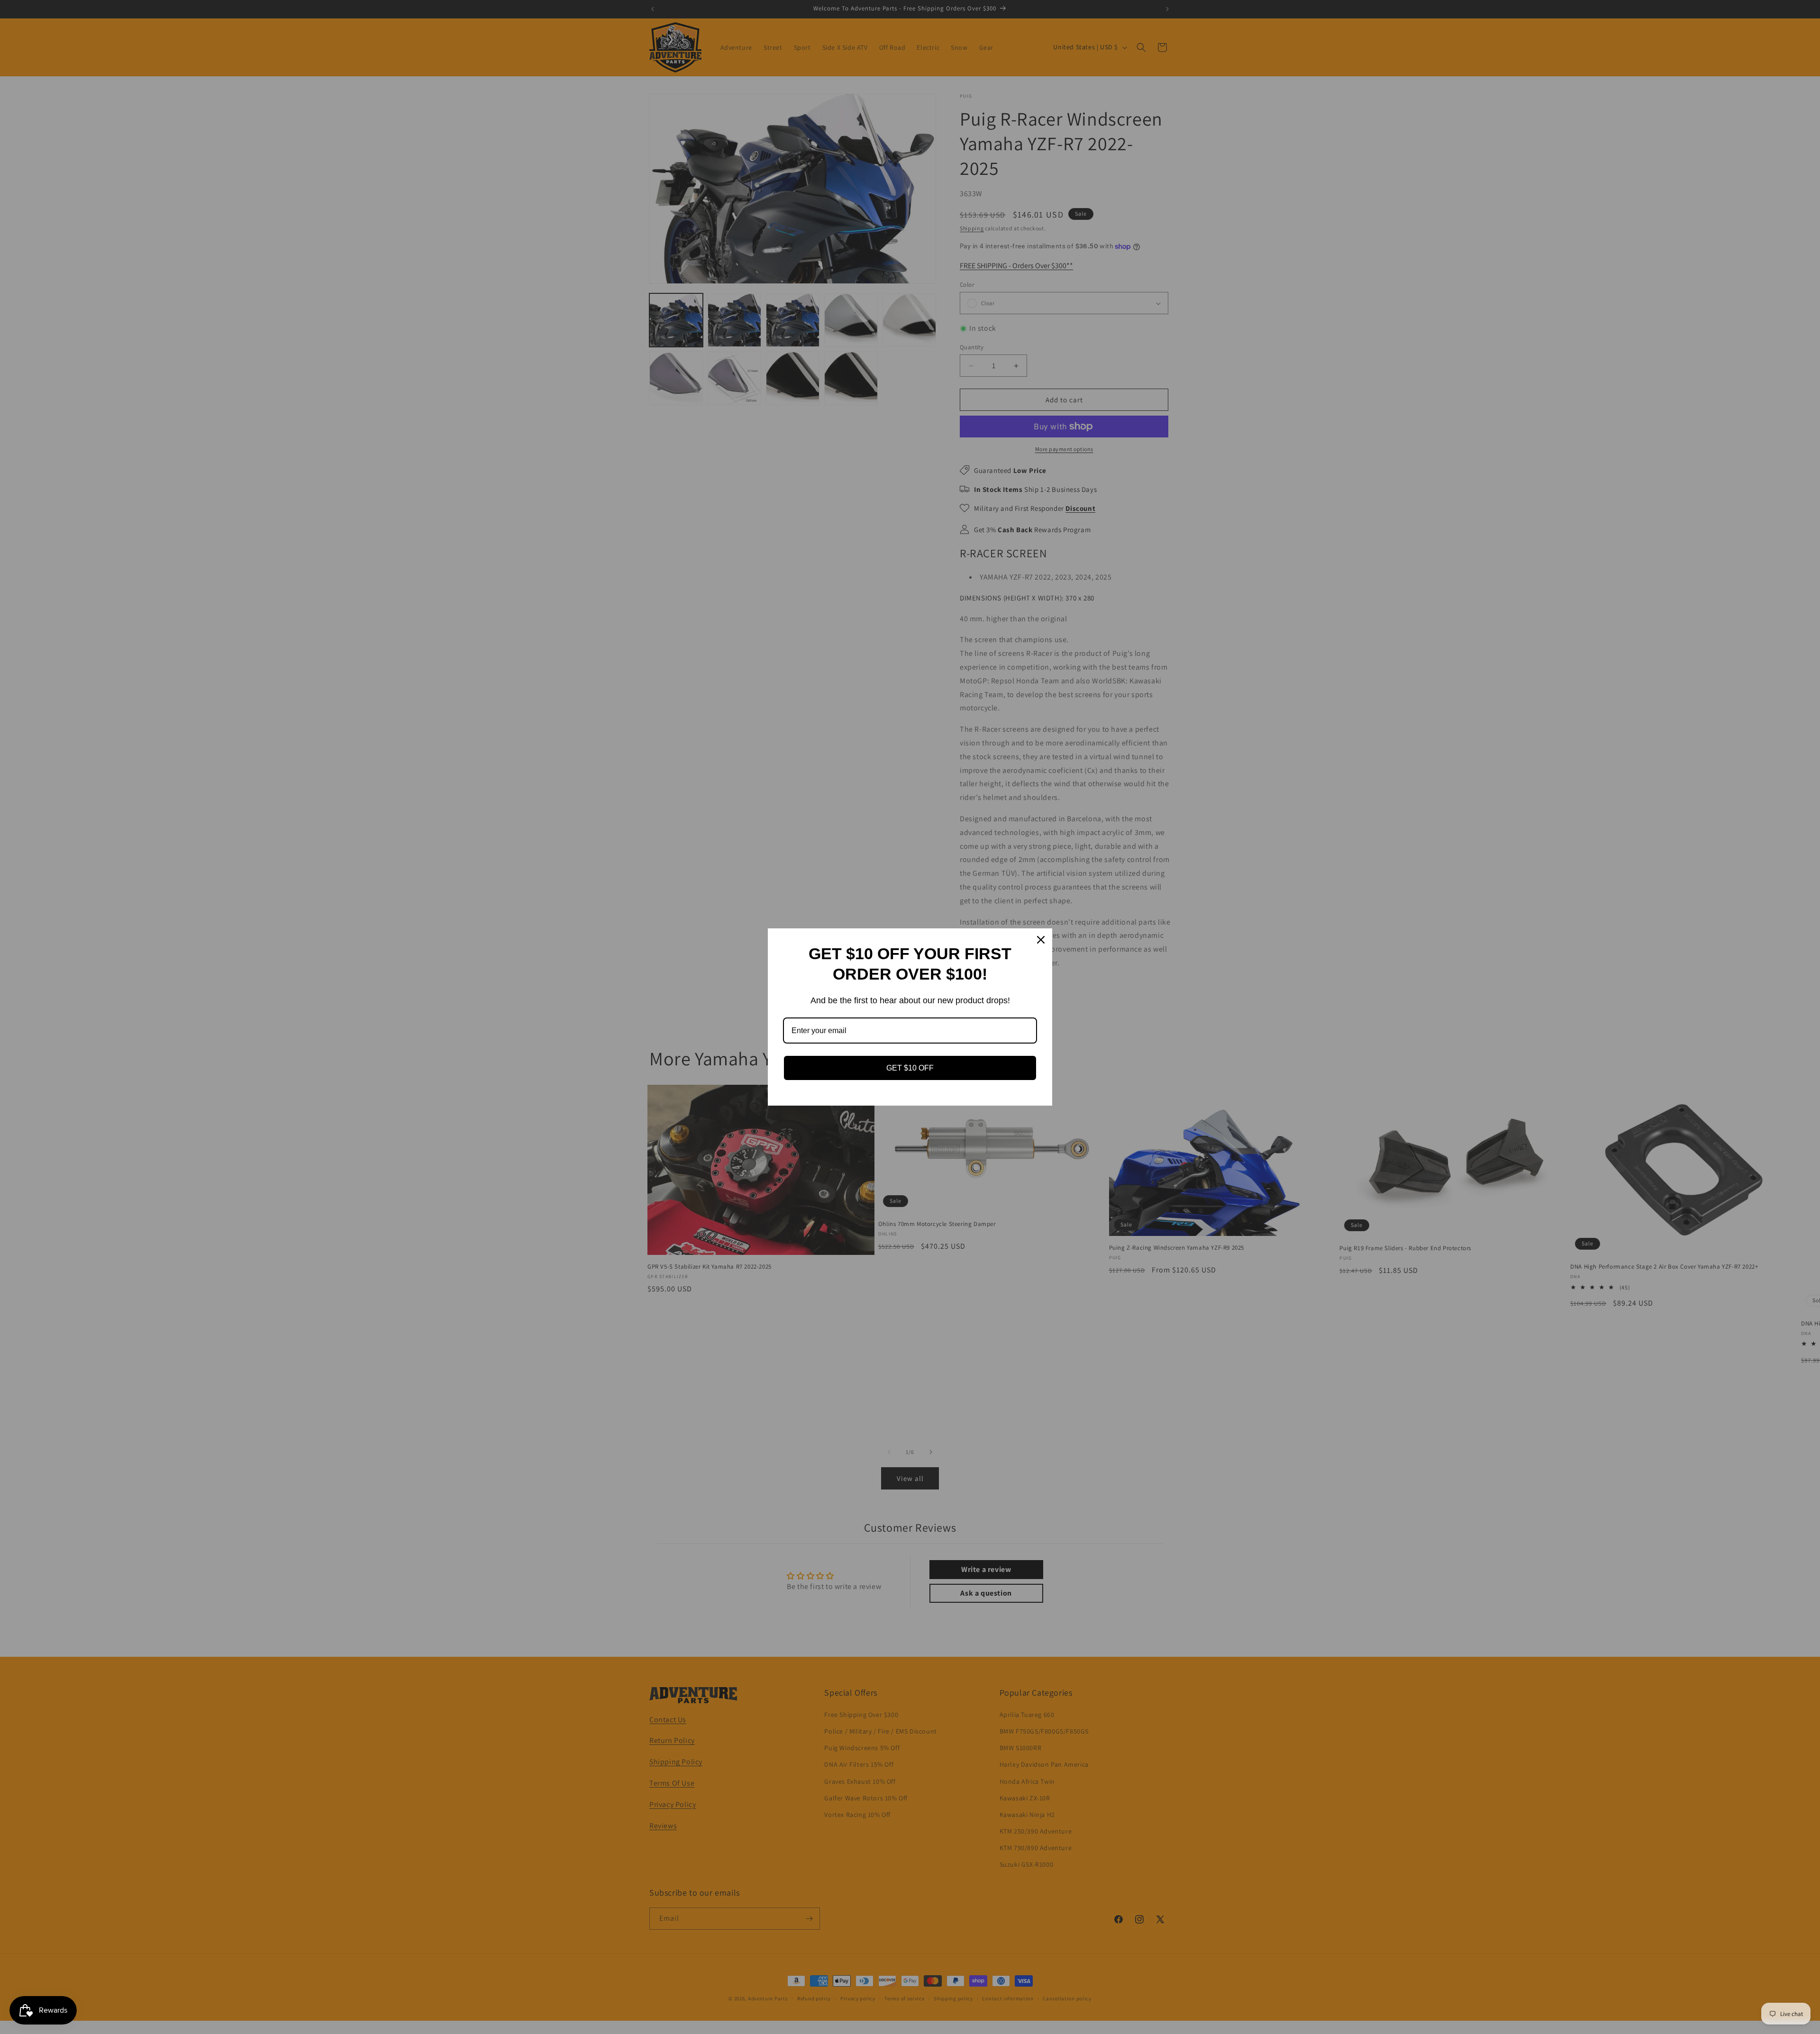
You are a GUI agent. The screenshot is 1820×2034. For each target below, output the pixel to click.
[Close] (1041, 940)
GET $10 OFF (910, 1068)
